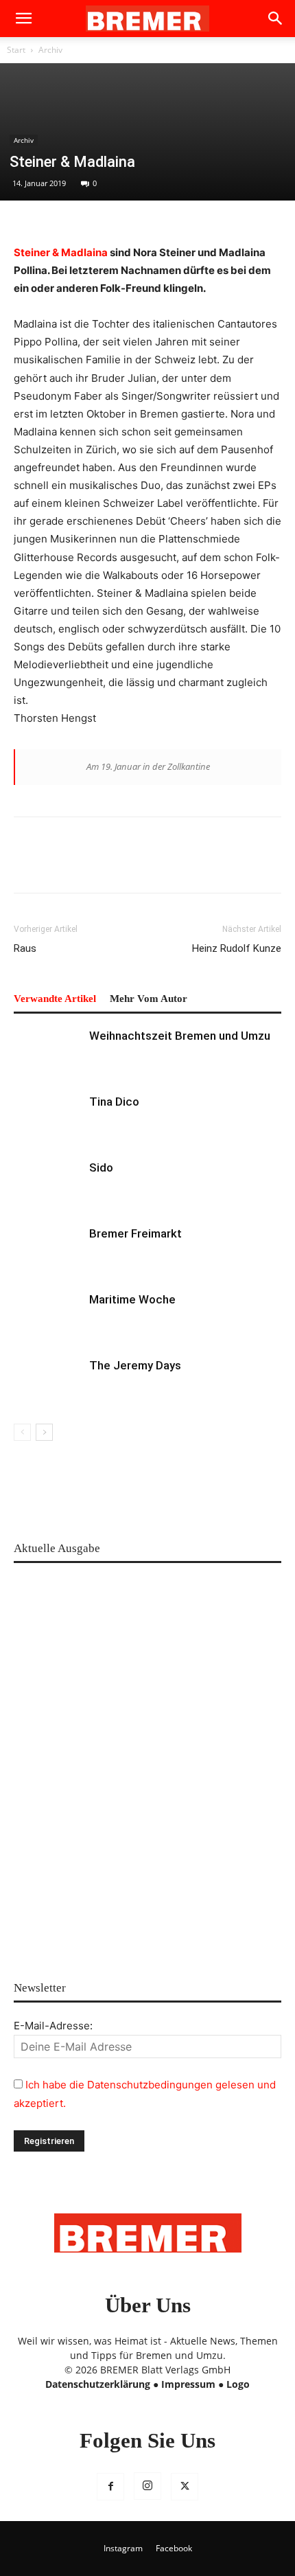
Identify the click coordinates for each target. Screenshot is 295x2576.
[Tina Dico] (48, 1118)
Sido (101, 1167)
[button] (23, 19)
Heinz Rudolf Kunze (237, 948)
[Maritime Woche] (48, 1315)
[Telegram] (217, 865)
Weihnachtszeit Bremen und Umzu (180, 1036)
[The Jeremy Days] (48, 1381)
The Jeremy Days (135, 1365)
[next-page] (44, 1432)
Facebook (174, 2548)
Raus (25, 948)
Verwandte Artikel (55, 999)
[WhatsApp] (91, 865)
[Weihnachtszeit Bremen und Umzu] (48, 1052)
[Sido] (48, 1184)
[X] (185, 2487)
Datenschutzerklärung (98, 2384)
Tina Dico (114, 1102)
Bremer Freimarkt (135, 1233)
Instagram (123, 2548)
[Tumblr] (185, 865)
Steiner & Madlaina (61, 252)
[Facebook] (27, 865)
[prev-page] (22, 1432)
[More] (249, 865)
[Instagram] (147, 2486)
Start (16, 50)
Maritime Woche (132, 1299)
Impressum (188, 2384)
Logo (238, 2384)
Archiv (50, 50)
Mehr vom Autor (149, 999)
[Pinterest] (59, 865)
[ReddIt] (122, 865)
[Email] (154, 865)
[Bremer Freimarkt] (48, 1250)
